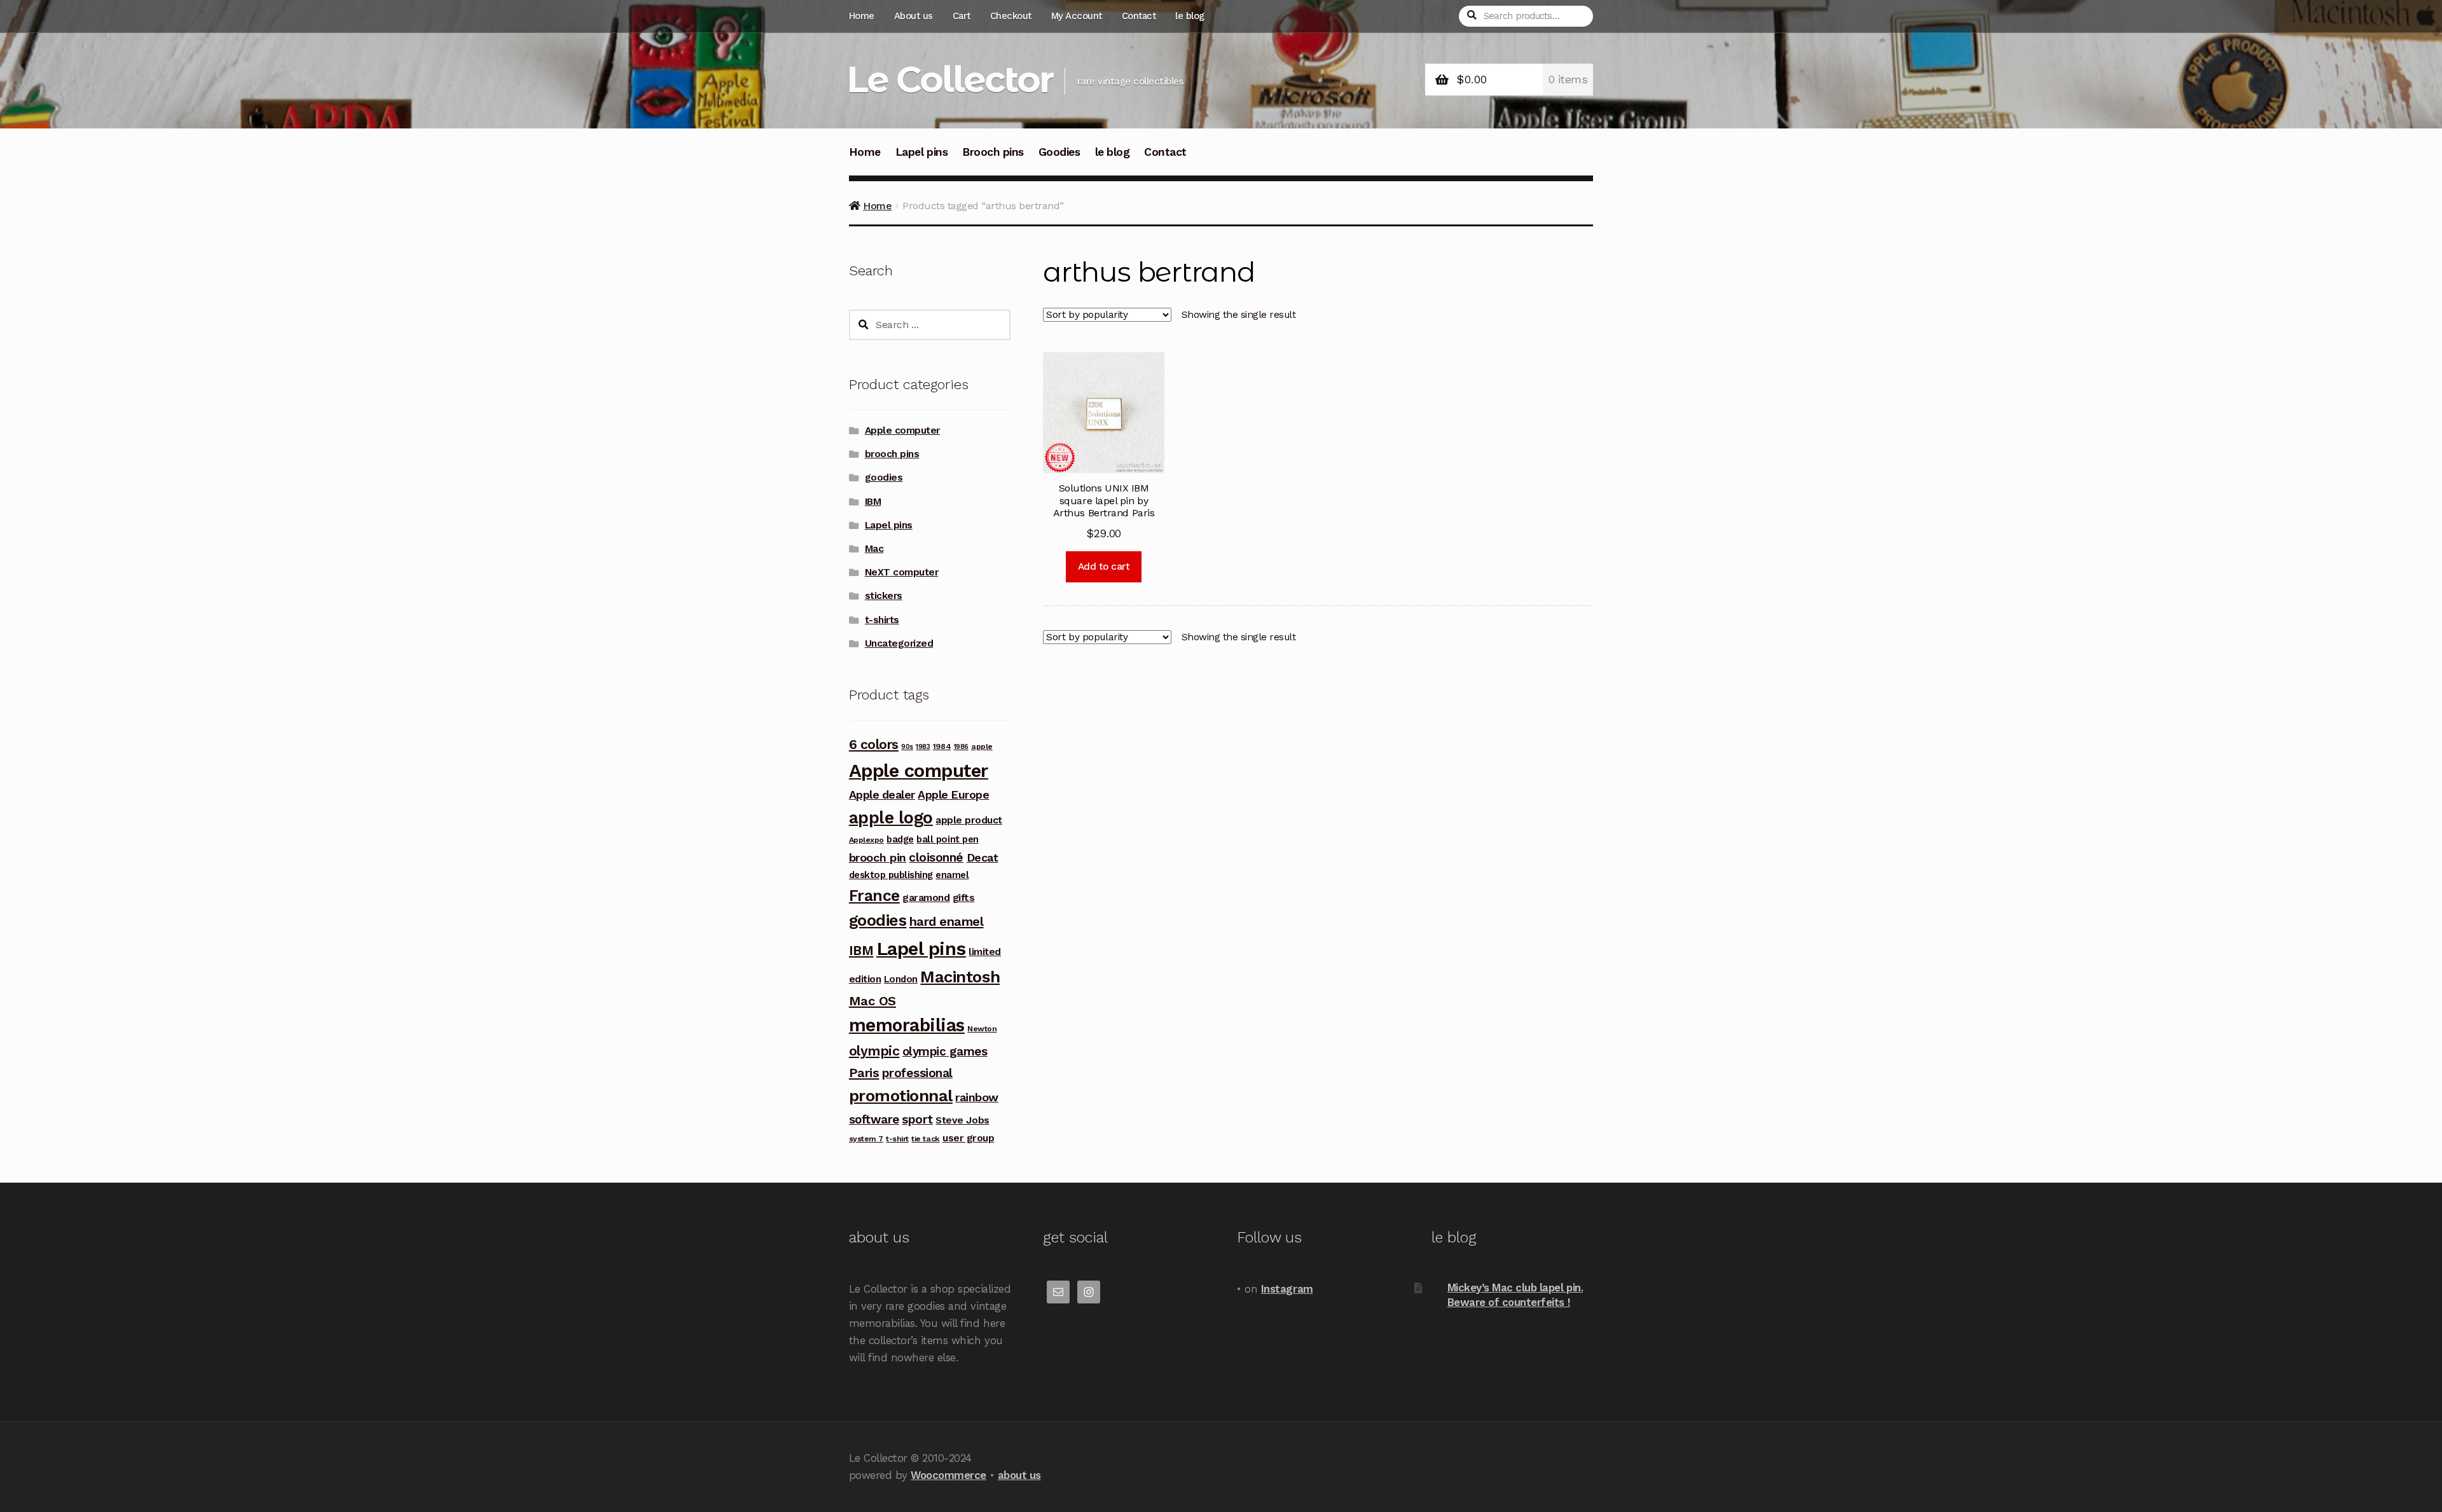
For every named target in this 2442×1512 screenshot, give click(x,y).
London (901, 979)
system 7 (866, 1139)
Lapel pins (921, 152)
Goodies (1059, 152)
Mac (874, 549)
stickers (884, 596)
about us (1019, 1475)
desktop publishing (891, 875)
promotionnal (901, 1096)
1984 (942, 746)
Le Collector (950, 79)
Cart (962, 16)
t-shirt (897, 1139)
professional (917, 1073)
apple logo (891, 818)
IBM (873, 502)
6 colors (874, 745)
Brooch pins (993, 152)
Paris (864, 1073)
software (874, 1119)
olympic (874, 1051)
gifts (964, 897)
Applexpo (866, 840)
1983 (923, 747)
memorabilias (907, 1025)
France (874, 896)
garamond (926, 897)
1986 (961, 747)
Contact (1139, 16)
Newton (982, 1029)
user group (968, 1138)
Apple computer (902, 430)
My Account (1077, 16)
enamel (952, 875)
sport (917, 1119)
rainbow (977, 1097)
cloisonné (936, 857)
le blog (1190, 16)
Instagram (1287, 1289)
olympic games (945, 1051)
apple (982, 746)
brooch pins (892, 454)
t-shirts (882, 620)
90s (907, 747)
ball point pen (947, 839)
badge (900, 839)
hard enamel (947, 921)
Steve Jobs (962, 1120)
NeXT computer (902, 572)
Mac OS (873, 1001)
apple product (969, 820)
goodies (884, 478)
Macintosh (960, 977)
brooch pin (878, 857)
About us (914, 16)
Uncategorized (899, 643)
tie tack (925, 1139)
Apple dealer (882, 794)
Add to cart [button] (1104, 567)
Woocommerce (949, 1475)
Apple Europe (953, 794)
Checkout (1011, 16)
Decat (983, 857)
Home (862, 16)
